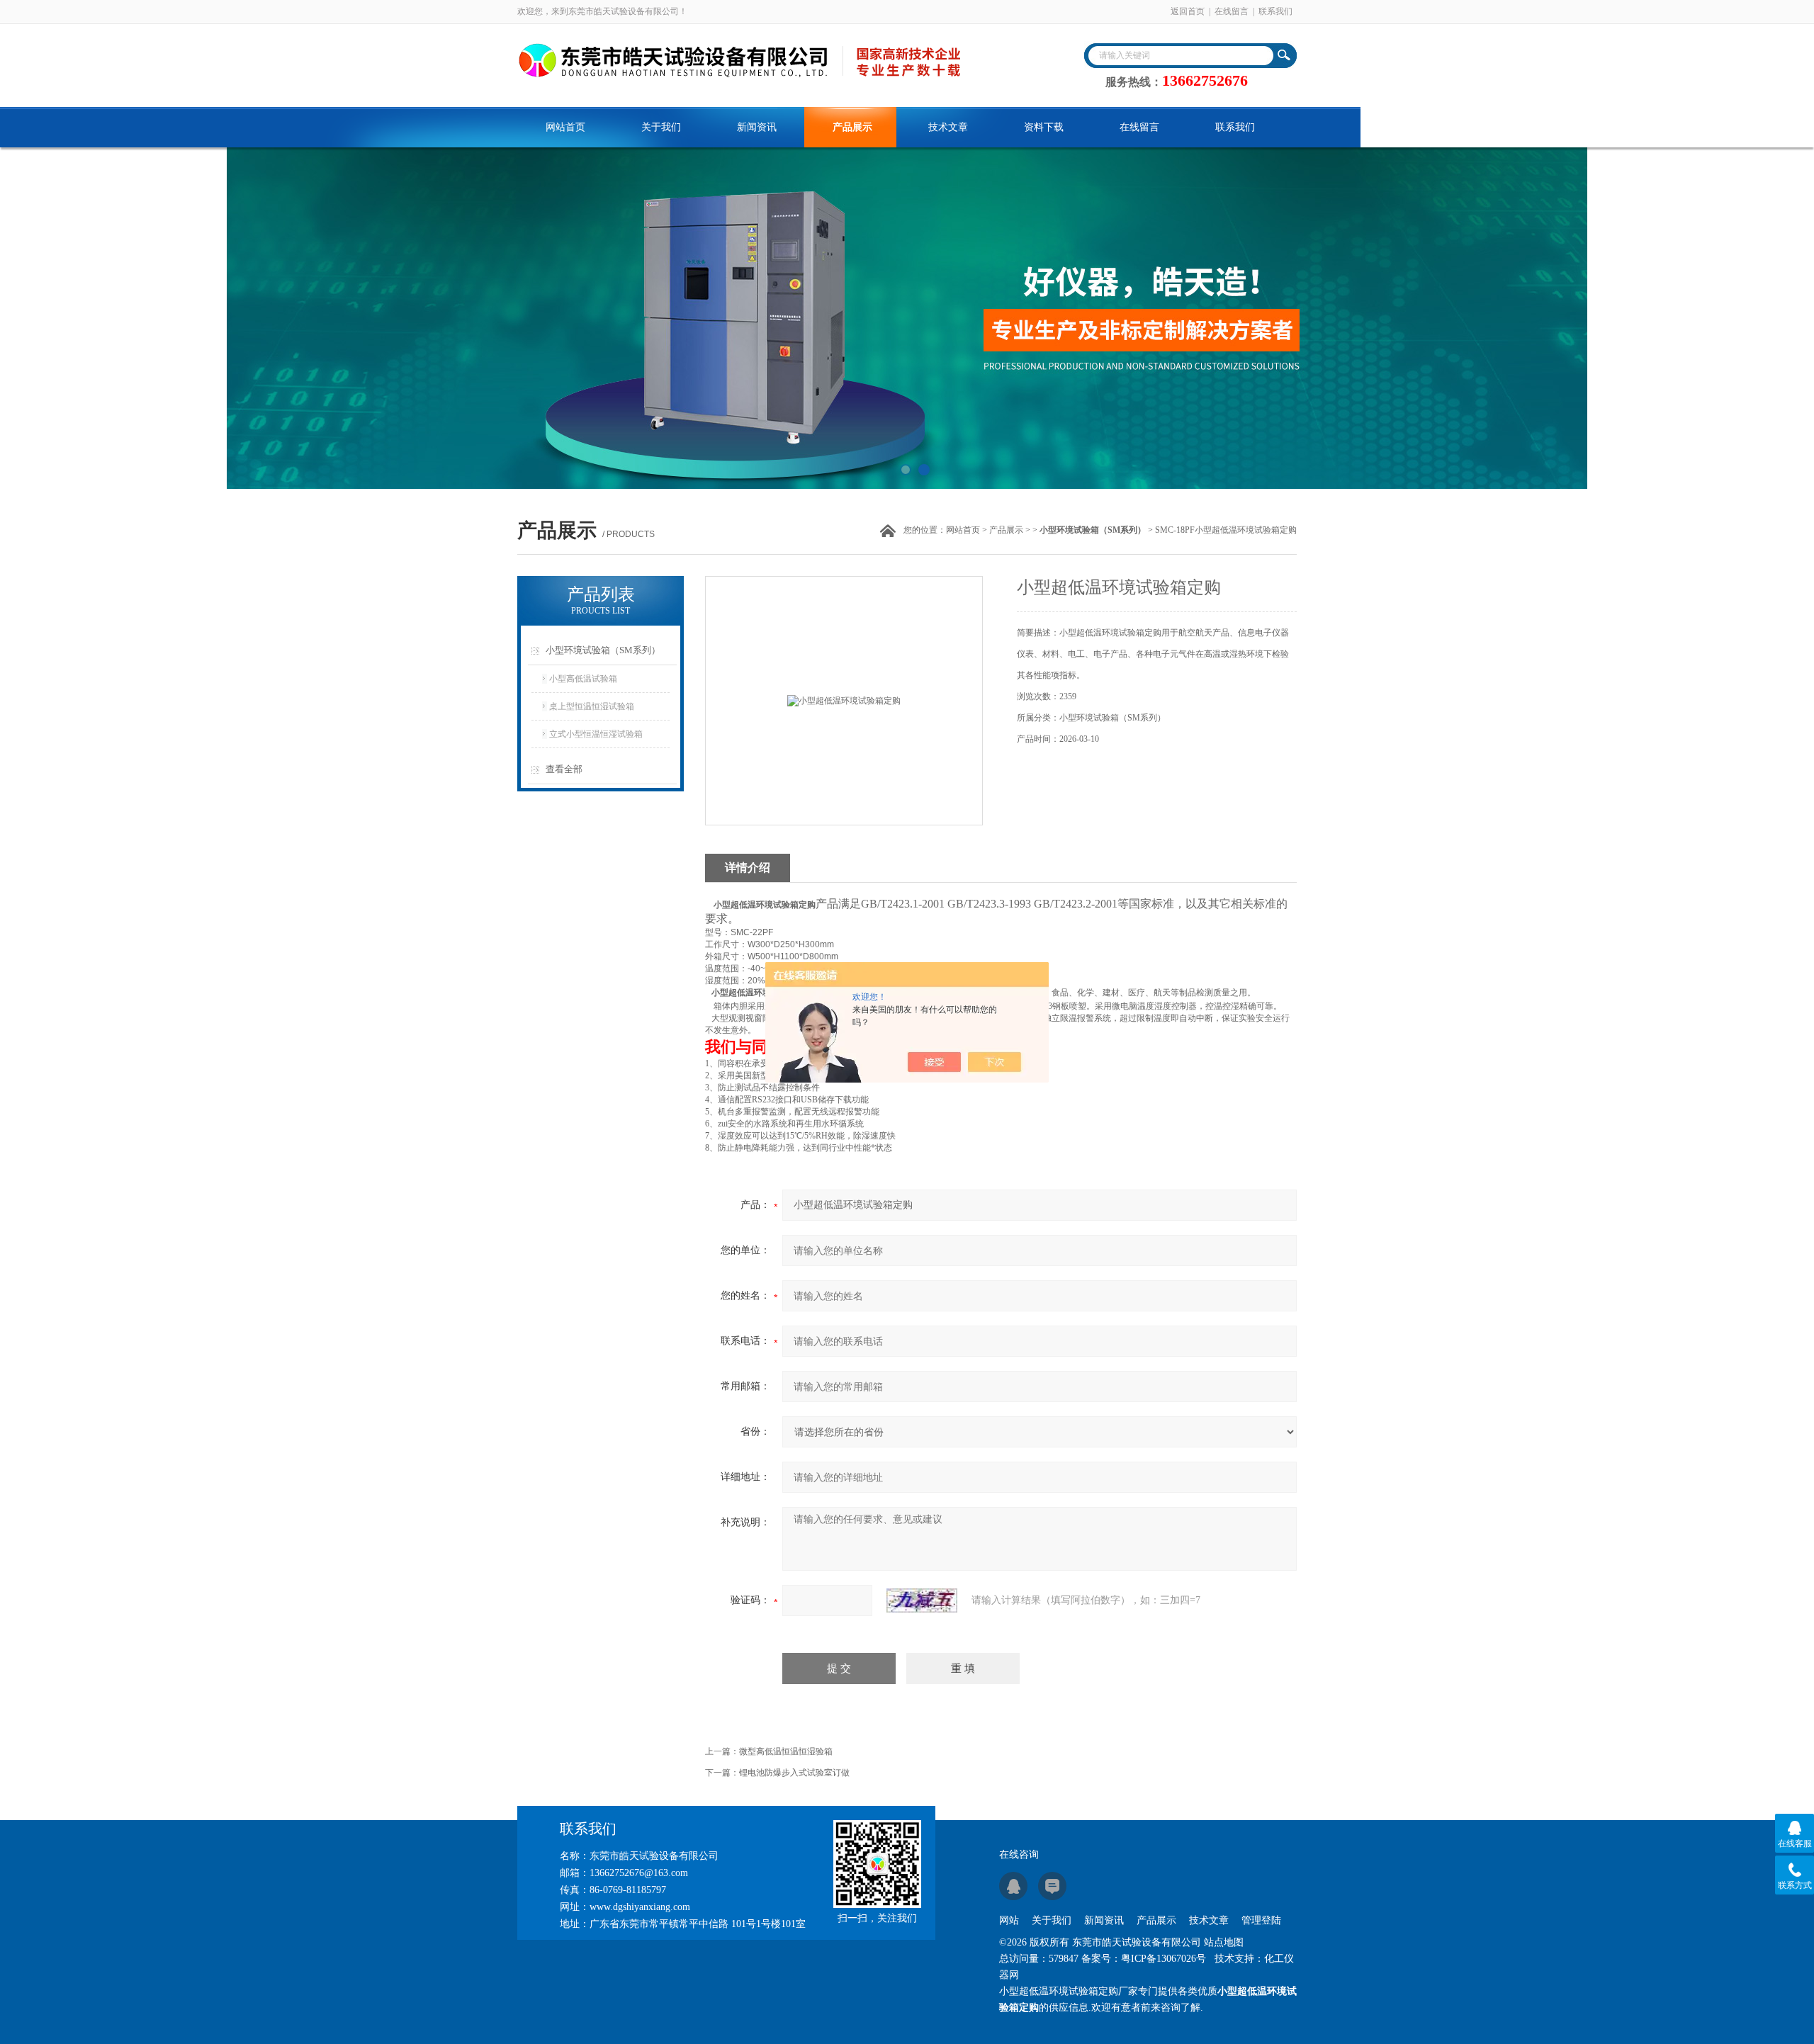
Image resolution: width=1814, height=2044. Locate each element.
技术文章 (948, 127)
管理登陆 (1261, 1920)
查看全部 (564, 769)
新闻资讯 (757, 127)
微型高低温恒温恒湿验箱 (786, 1751)
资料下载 (1044, 127)
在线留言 (1232, 11)
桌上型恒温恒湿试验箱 (592, 706)
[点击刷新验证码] (922, 1600)
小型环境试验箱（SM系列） (603, 650)
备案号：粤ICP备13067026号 (1144, 1959)
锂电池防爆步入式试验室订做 (794, 1773)
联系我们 (1275, 11)
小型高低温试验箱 (583, 679)
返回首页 (1188, 11)
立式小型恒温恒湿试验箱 (596, 734)
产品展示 (852, 127)
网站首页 (565, 127)
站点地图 (1224, 1942)
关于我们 (661, 127)
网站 (1009, 1920)
